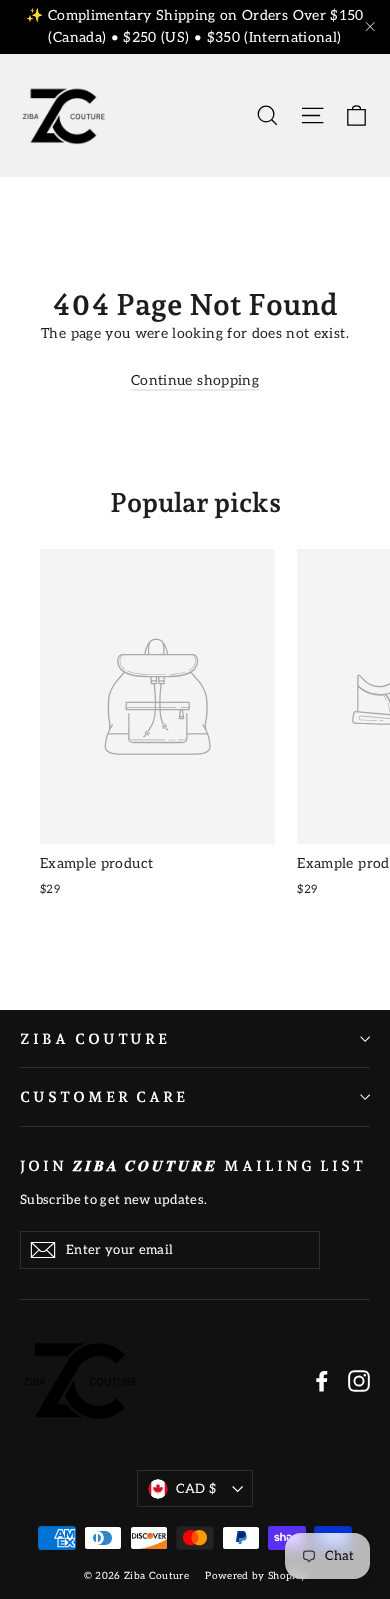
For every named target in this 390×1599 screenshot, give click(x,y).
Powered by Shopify (255, 1576)
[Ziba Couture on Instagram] (359, 1380)
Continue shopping (195, 380)
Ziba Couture (95, 1038)
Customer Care (104, 1096)
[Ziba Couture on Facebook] (322, 1380)
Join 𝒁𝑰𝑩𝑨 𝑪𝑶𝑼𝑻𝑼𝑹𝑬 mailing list (193, 1165)
